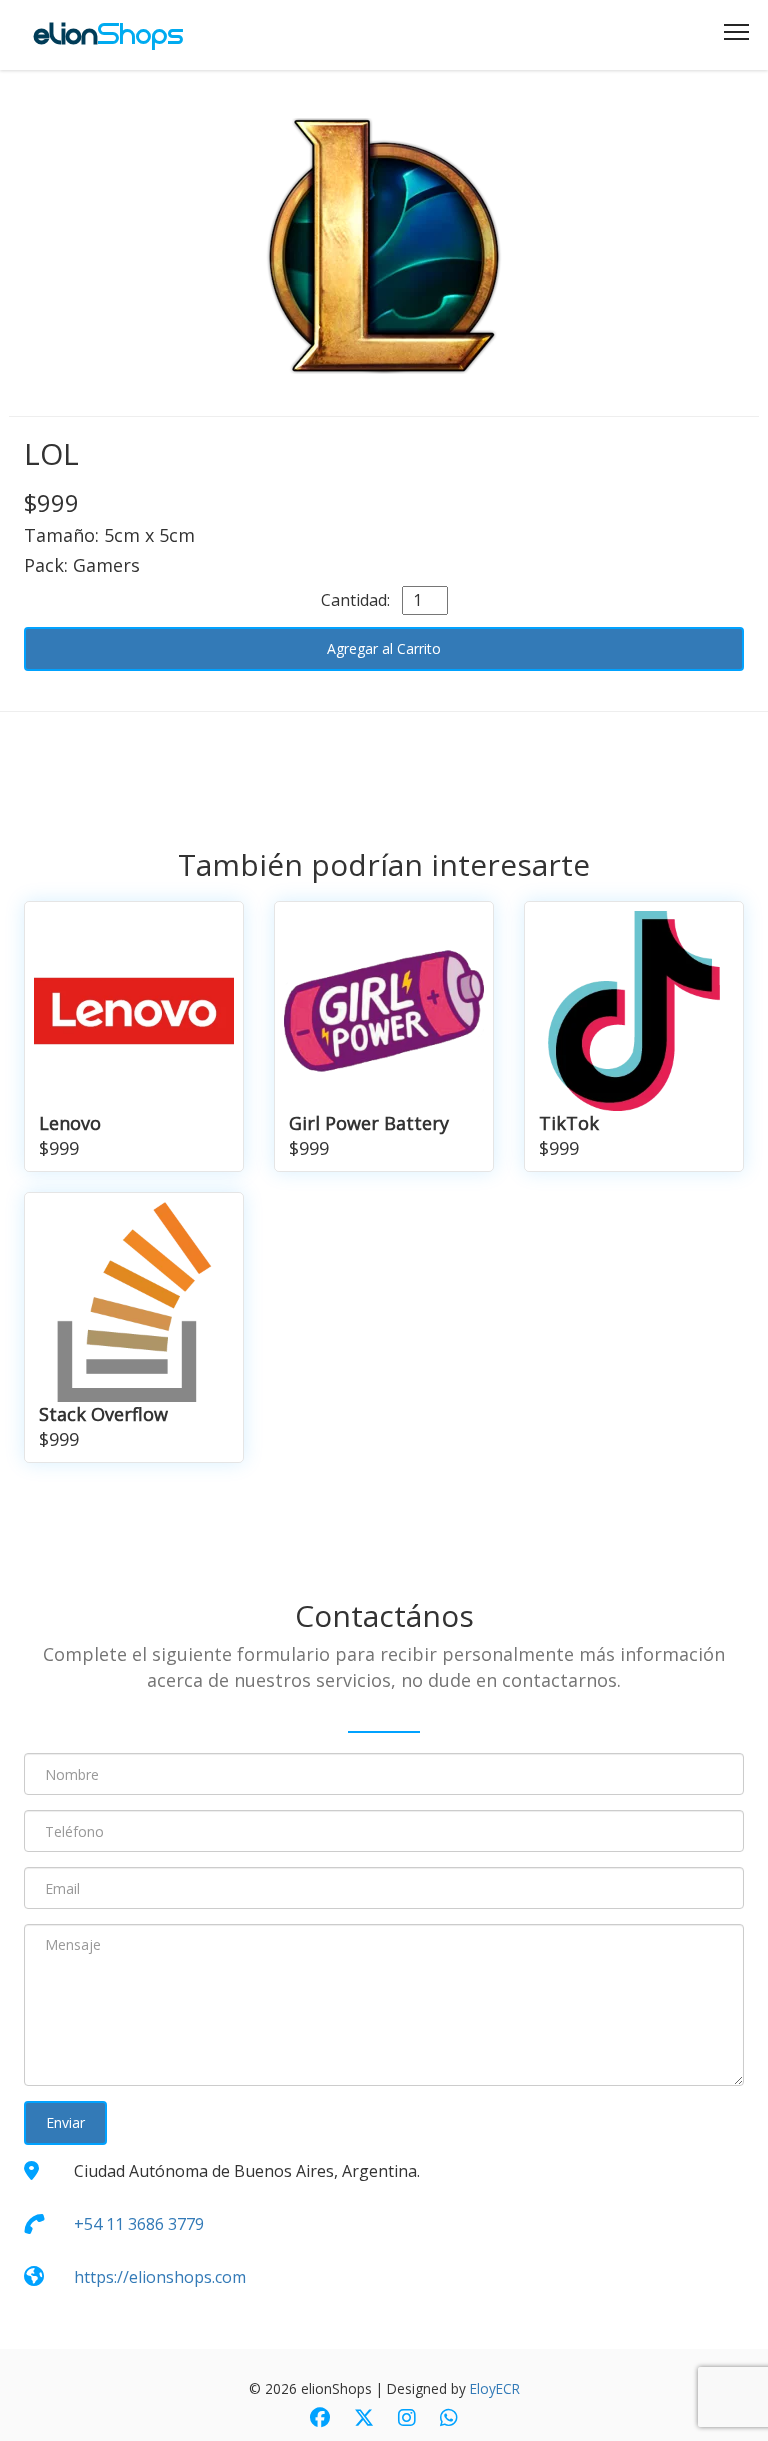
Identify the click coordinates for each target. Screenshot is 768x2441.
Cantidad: (359, 600)
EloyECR (495, 2388)
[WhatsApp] (449, 2419)
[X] (364, 2419)
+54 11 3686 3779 (139, 2224)
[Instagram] (407, 2419)
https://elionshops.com (160, 2277)
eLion (109, 34)
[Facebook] (320, 2419)
